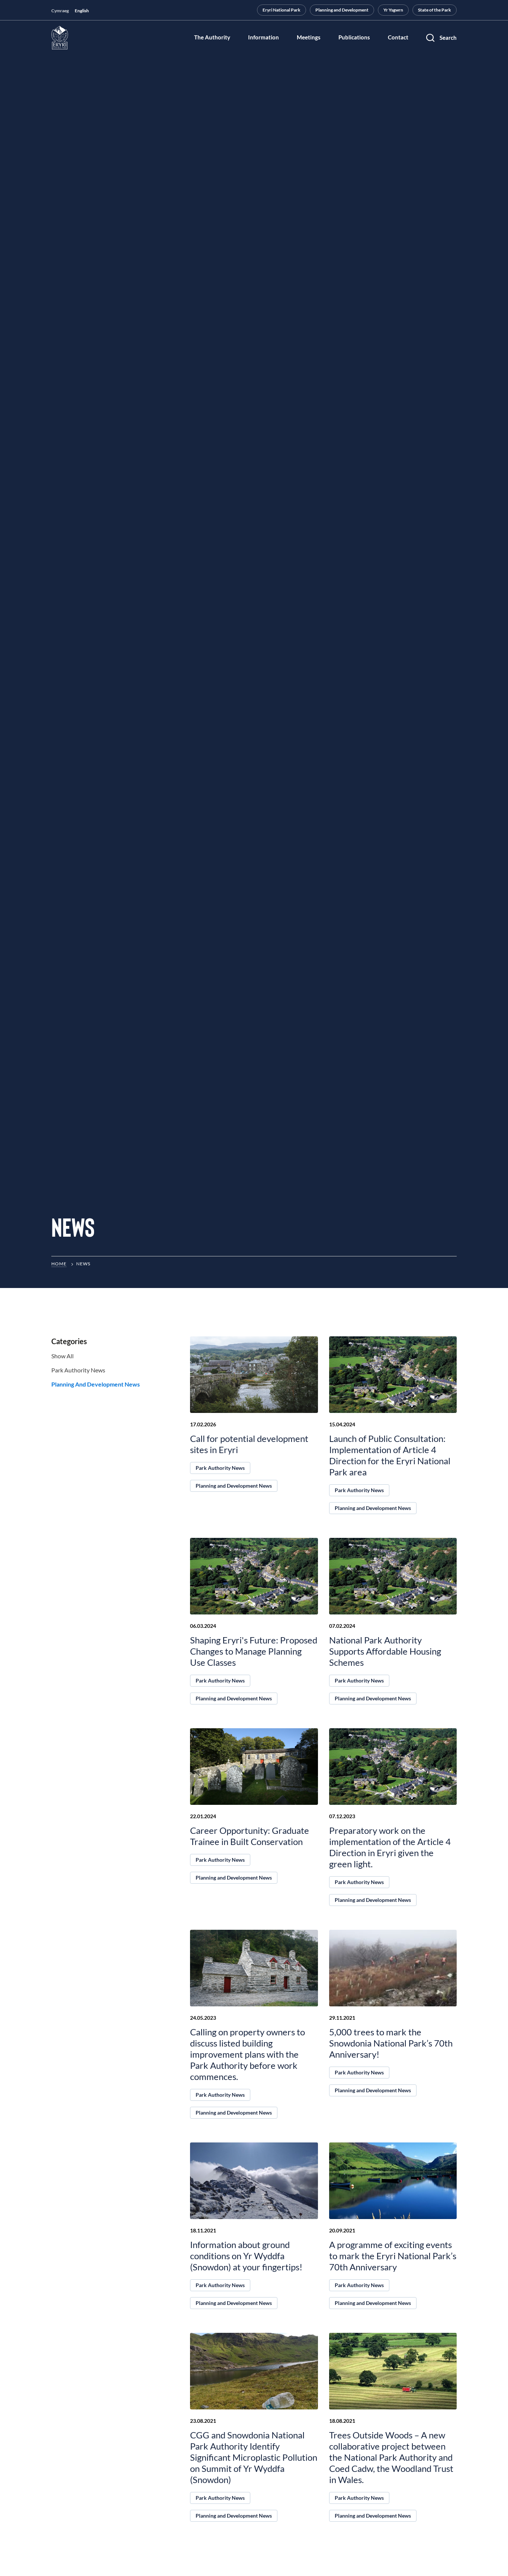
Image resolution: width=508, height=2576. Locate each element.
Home (59, 1264)
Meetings (309, 38)
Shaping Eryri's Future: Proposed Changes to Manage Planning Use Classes (254, 1651)
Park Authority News (78, 1370)
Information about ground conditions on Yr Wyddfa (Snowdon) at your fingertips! (246, 2256)
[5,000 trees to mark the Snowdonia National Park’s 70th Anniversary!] (393, 1968)
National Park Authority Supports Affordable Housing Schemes (385, 1651)
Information (263, 38)
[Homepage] (60, 38)
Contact (398, 38)
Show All (62, 1356)
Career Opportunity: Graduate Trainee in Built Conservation (250, 1836)
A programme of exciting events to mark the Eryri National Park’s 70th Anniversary (393, 2256)
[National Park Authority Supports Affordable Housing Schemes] (393, 1576)
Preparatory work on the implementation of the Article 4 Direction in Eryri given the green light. (390, 1847)
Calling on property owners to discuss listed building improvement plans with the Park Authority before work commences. (247, 2054)
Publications (354, 38)
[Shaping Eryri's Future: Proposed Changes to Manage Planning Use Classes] (254, 1576)
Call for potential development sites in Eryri (249, 1444)
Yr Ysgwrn (393, 10)
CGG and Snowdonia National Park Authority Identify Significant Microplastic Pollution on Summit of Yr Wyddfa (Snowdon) (254, 2457)
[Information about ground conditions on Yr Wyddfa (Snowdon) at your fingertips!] (254, 2181)
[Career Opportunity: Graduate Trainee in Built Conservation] (254, 1767)
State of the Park (435, 10)
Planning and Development (342, 10)
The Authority (212, 38)
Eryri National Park (282, 10)
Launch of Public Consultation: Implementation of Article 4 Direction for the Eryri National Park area (390, 1455)
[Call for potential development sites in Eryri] (254, 1375)
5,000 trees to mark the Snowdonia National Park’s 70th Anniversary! (391, 2043)
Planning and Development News (96, 1384)
